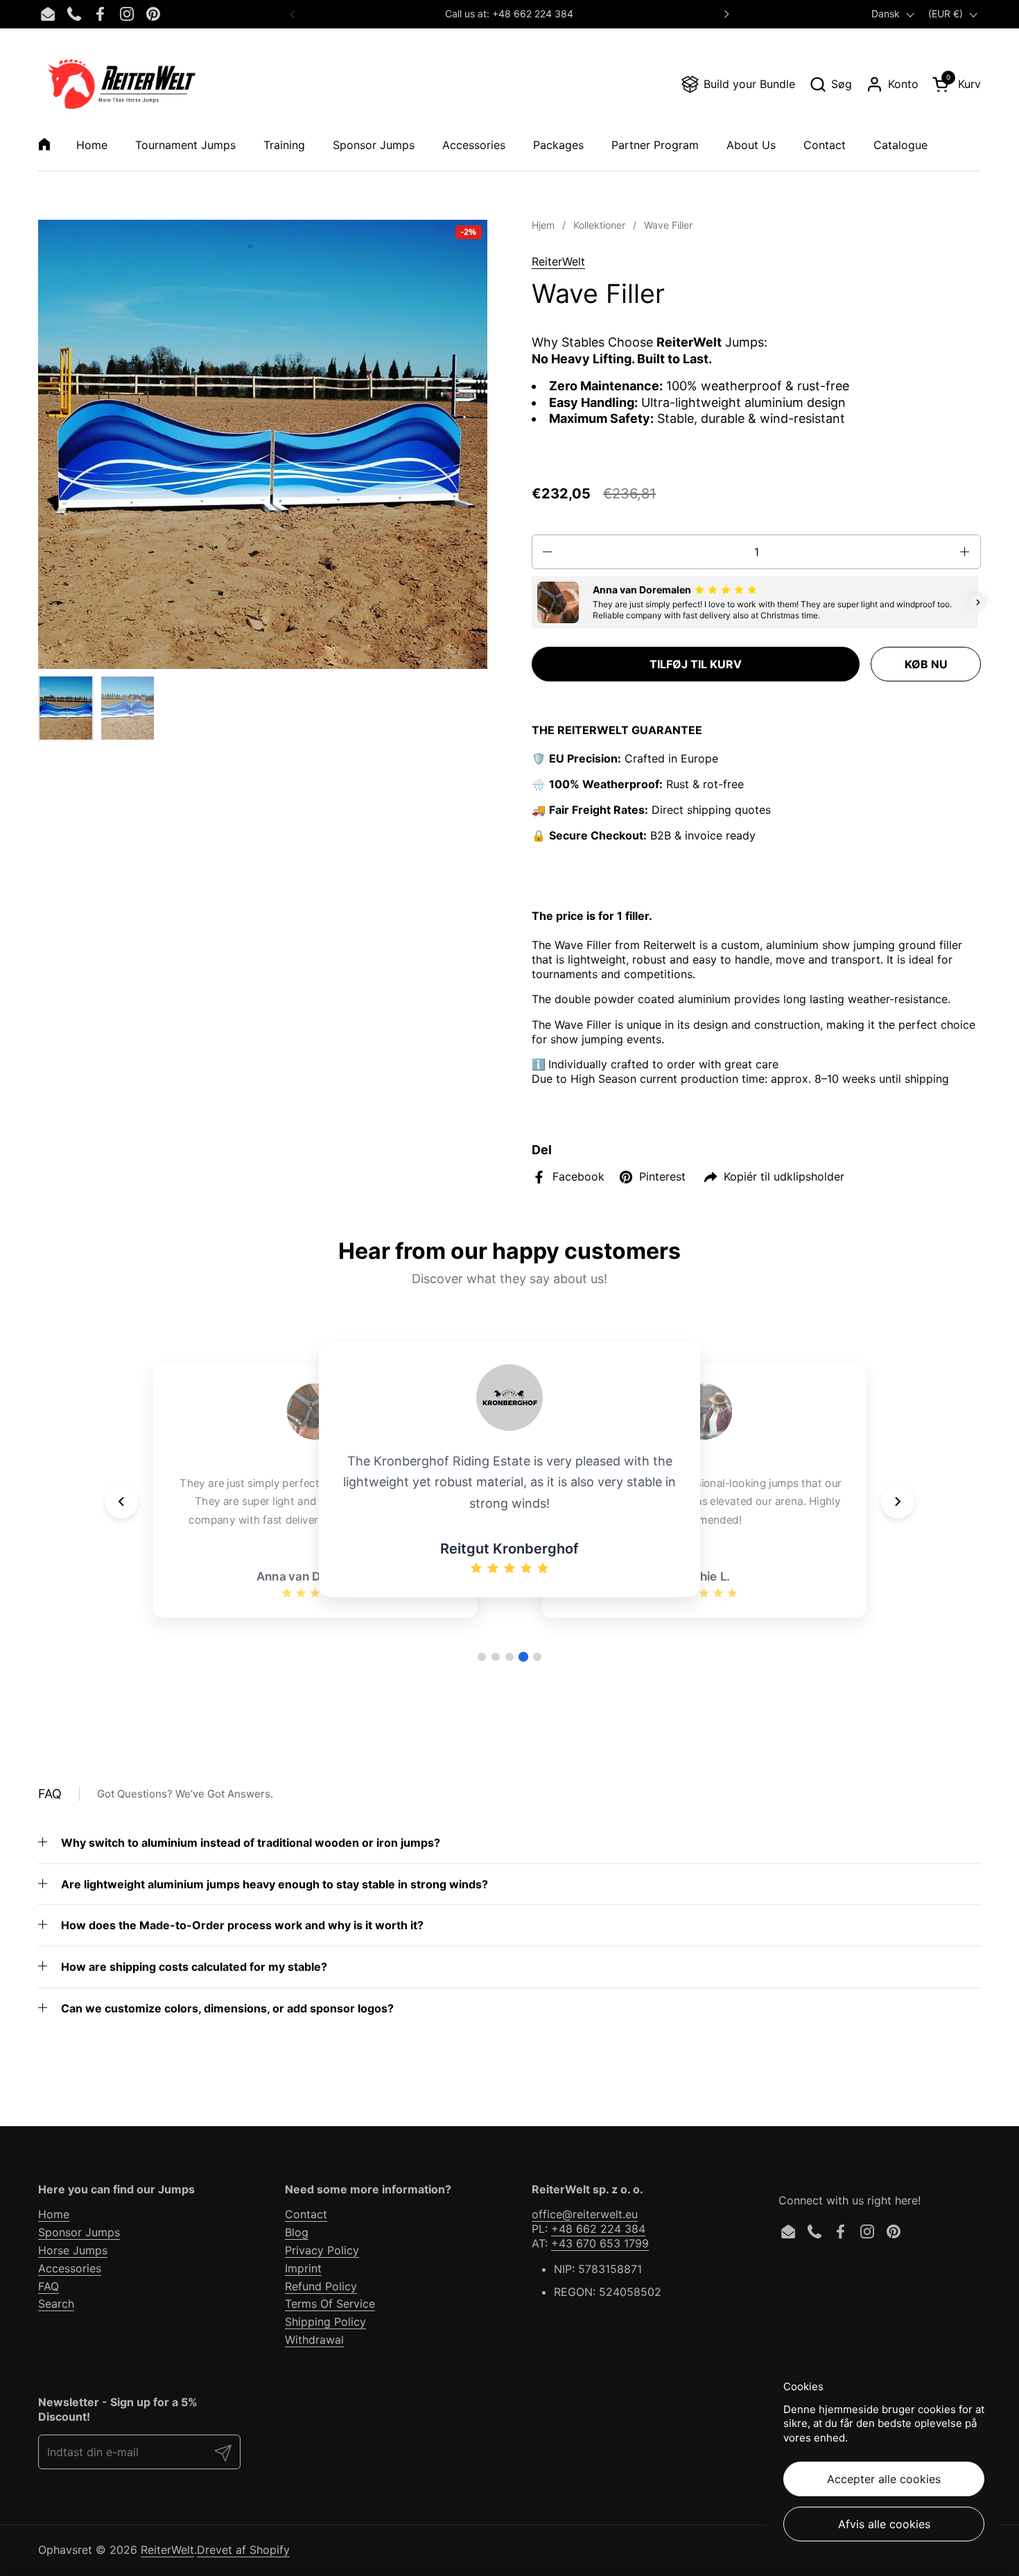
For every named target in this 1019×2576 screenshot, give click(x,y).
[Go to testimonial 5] (537, 1657)
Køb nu (926, 664)
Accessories (70, 2268)
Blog (297, 2232)
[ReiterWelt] (122, 84)
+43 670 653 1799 (600, 2243)
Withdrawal (314, 2340)
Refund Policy (321, 2286)
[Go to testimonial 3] (509, 1657)
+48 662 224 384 (598, 2229)
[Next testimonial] (898, 1502)
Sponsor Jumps (79, 2232)
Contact (306, 2214)
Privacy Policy (322, 2250)
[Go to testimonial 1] (482, 1657)
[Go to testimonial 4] (523, 1657)
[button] (830, 84)
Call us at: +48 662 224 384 (509, 14)
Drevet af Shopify (243, 2550)
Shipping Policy (325, 2322)
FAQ (49, 2286)
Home (54, 2214)
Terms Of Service (330, 2304)
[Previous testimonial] (121, 1502)
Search (56, 2304)
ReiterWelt (558, 261)
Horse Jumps (73, 2250)
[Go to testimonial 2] (496, 1657)
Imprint (303, 2268)
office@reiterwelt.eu (585, 2214)
